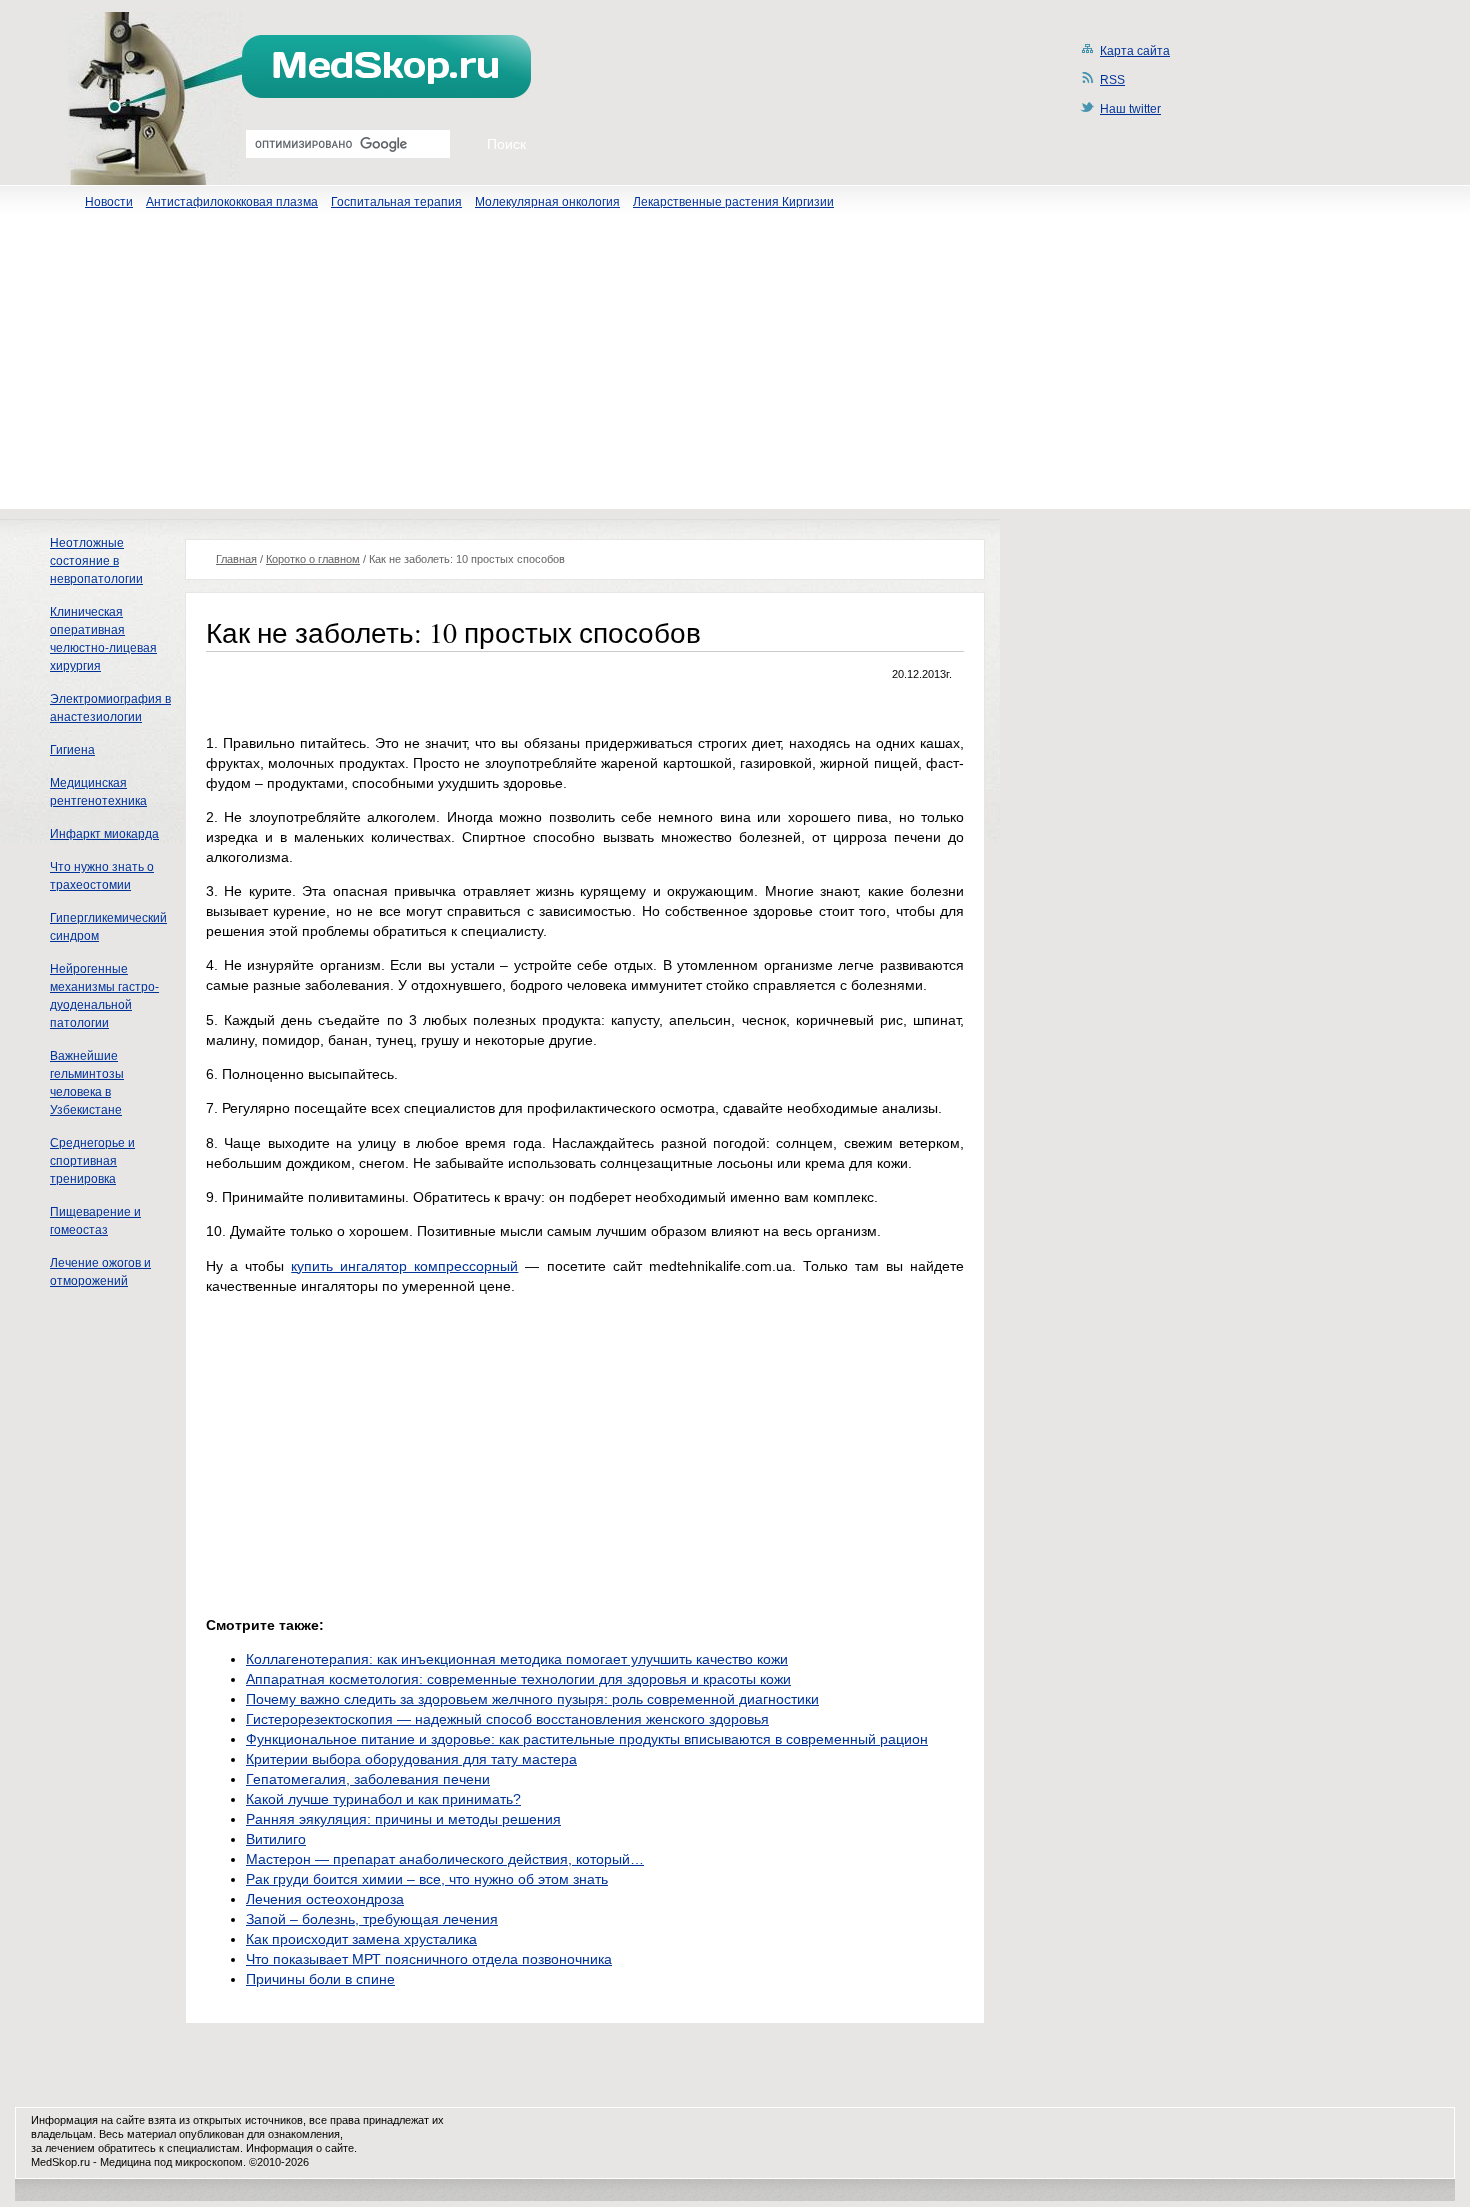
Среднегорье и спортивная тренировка (92, 1161)
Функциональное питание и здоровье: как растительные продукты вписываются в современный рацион (587, 1739)
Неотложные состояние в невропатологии (96, 561)
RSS (1112, 80)
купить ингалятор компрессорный (404, 1266)
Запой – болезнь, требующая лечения (372, 1919)
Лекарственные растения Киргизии (733, 202)
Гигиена (72, 750)
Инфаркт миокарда (104, 834)
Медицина (125, 2162)
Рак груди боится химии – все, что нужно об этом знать (427, 1879)
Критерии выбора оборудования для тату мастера (411, 1759)
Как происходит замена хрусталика (361, 1939)
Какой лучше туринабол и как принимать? (383, 1799)
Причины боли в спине (320, 1979)
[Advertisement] (735, 369)
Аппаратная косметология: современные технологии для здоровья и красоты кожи (518, 1679)
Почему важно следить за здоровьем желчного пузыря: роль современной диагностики (532, 1699)
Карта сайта (1135, 51)
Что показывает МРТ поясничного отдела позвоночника (429, 1959)
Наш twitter (1130, 109)
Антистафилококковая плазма (232, 202)
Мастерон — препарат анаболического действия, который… (445, 1859)
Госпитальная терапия (396, 202)
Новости (109, 202)
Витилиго (276, 1839)
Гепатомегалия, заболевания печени (368, 1779)
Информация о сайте (300, 2148)
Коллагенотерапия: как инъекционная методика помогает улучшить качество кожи (517, 1659)
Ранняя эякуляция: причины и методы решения (403, 1819)
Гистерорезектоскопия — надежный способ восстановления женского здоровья (507, 1719)
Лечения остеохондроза (325, 1899)
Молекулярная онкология (547, 202)
